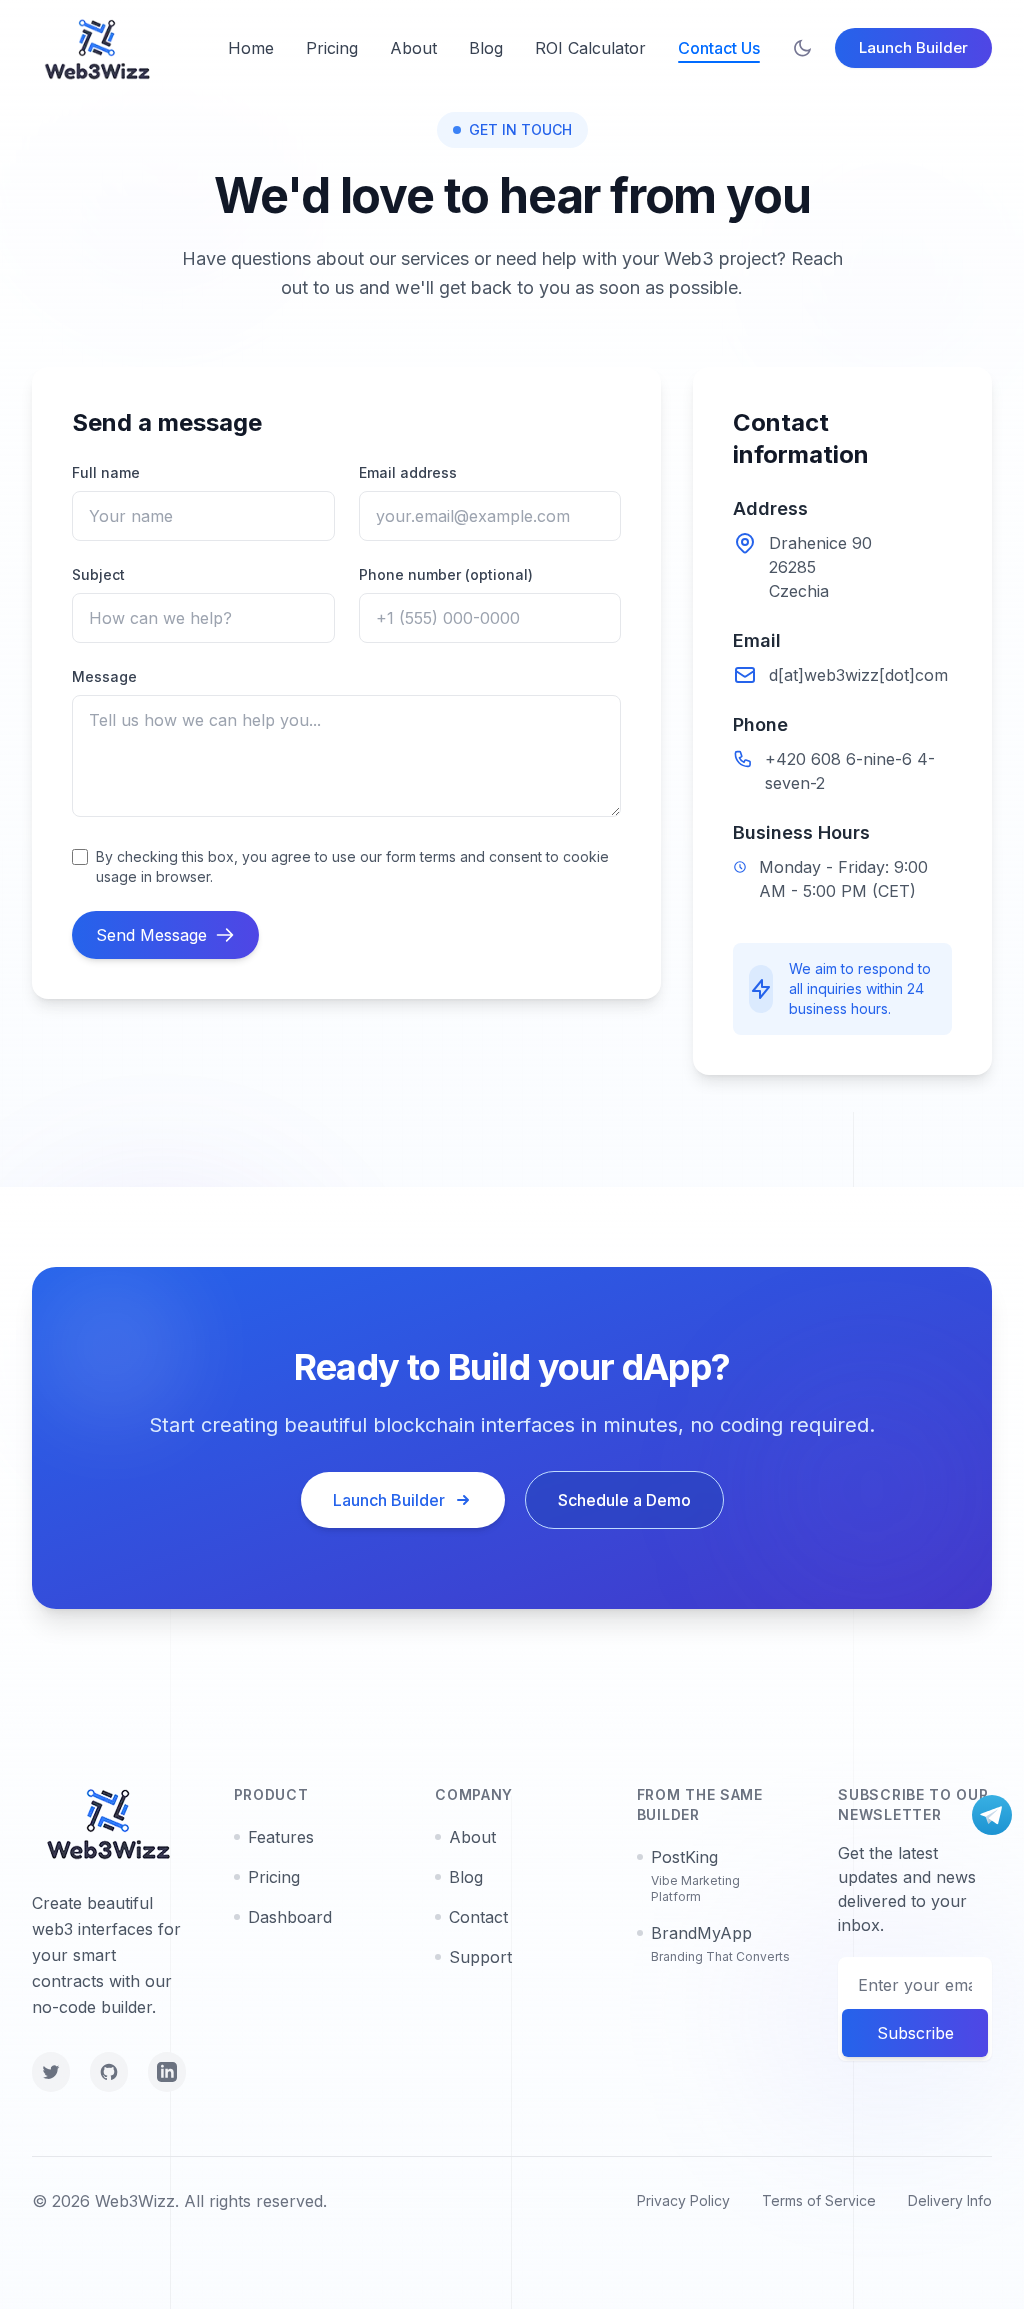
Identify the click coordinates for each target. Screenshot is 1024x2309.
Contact (478, 1917)
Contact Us (719, 48)
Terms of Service (819, 2200)
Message (104, 676)
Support (480, 1957)
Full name (106, 472)
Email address (408, 472)
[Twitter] (51, 2072)
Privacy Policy (683, 2200)
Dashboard (290, 1917)
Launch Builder (913, 47)
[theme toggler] (802, 48)
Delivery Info (950, 2200)
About (413, 48)
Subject (98, 574)
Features (281, 1837)
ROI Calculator (590, 48)
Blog (486, 48)
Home (251, 48)
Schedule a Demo (624, 1500)
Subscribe (915, 2033)
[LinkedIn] (167, 2072)
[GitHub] (109, 2072)
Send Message (151, 935)
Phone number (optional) (446, 574)
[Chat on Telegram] (992, 1815)
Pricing (332, 48)
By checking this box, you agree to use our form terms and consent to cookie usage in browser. (352, 866)
